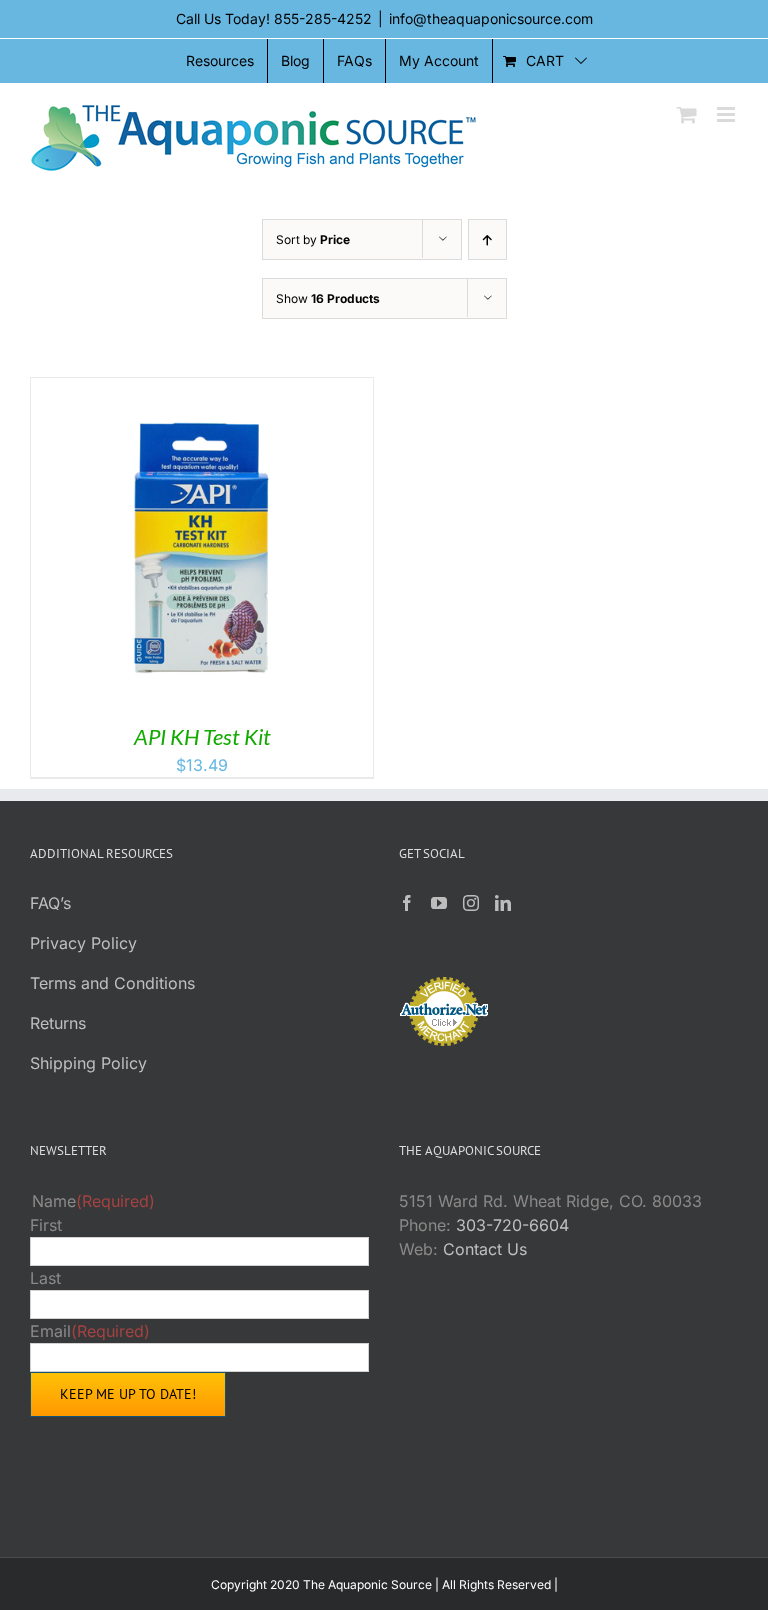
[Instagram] (471, 903)
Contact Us (485, 1249)
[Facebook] (407, 903)
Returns (58, 1023)
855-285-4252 (323, 18)
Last (45, 1278)
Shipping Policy (88, 1063)
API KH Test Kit (202, 736)
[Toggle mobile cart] (687, 114)
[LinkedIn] (503, 903)
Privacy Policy (83, 943)
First (46, 1225)
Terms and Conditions (112, 983)
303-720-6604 (512, 1225)
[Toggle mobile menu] (727, 114)
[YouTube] (439, 903)
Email (90, 1331)
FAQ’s (50, 903)
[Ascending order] (487, 239)
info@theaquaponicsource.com (491, 18)
